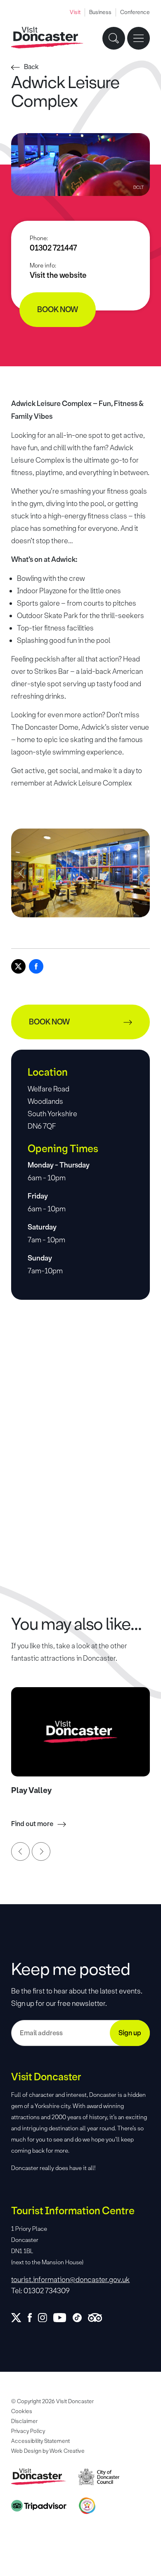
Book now (58, 310)
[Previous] (20, 1851)
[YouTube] (63, 2318)
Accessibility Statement (40, 2441)
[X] (18, 966)
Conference (135, 12)
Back (31, 67)
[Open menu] (139, 38)
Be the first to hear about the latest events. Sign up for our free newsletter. (77, 1997)
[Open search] (114, 38)
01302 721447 (53, 248)
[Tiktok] (80, 2318)
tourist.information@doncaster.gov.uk (70, 2280)
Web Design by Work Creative (48, 2451)
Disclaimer (24, 2421)
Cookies (22, 2411)
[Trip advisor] (98, 2318)
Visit (75, 12)
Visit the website (58, 275)
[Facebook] (36, 966)
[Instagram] (46, 2318)
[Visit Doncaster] (47, 38)
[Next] (41, 1851)
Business (100, 12)
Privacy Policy (28, 2431)
